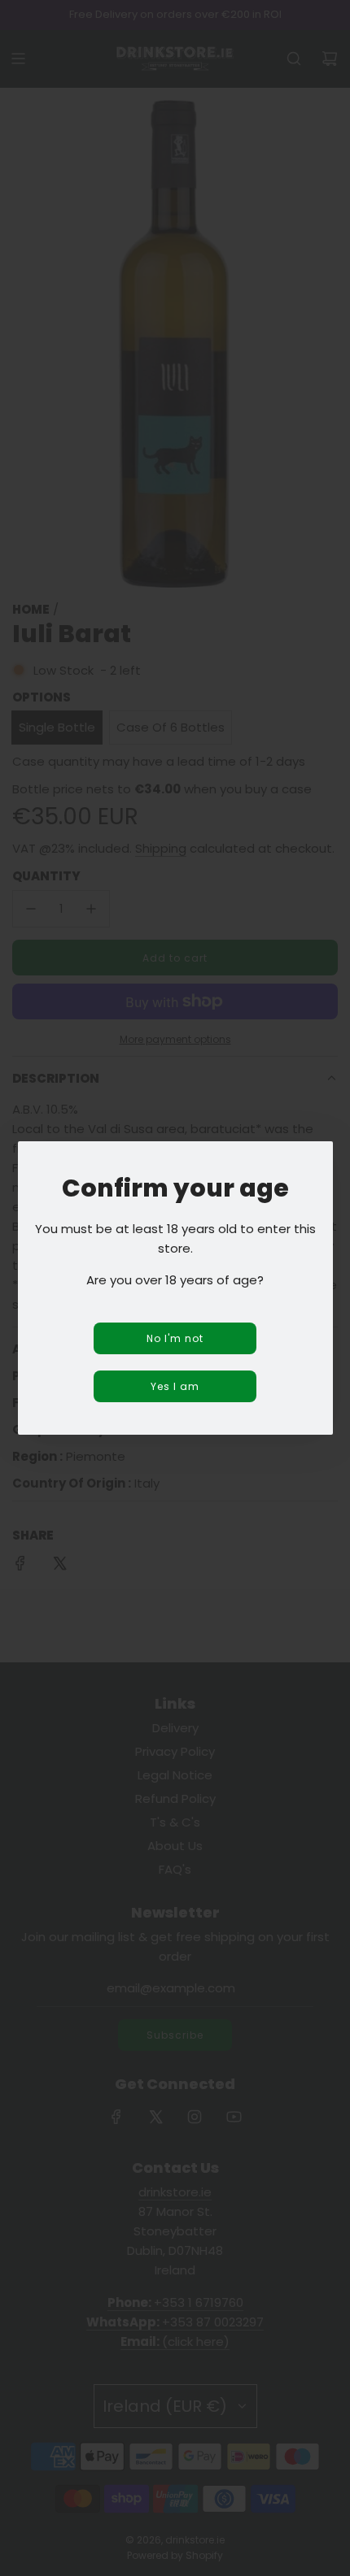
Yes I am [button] (175, 1386)
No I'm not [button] (175, 1338)
